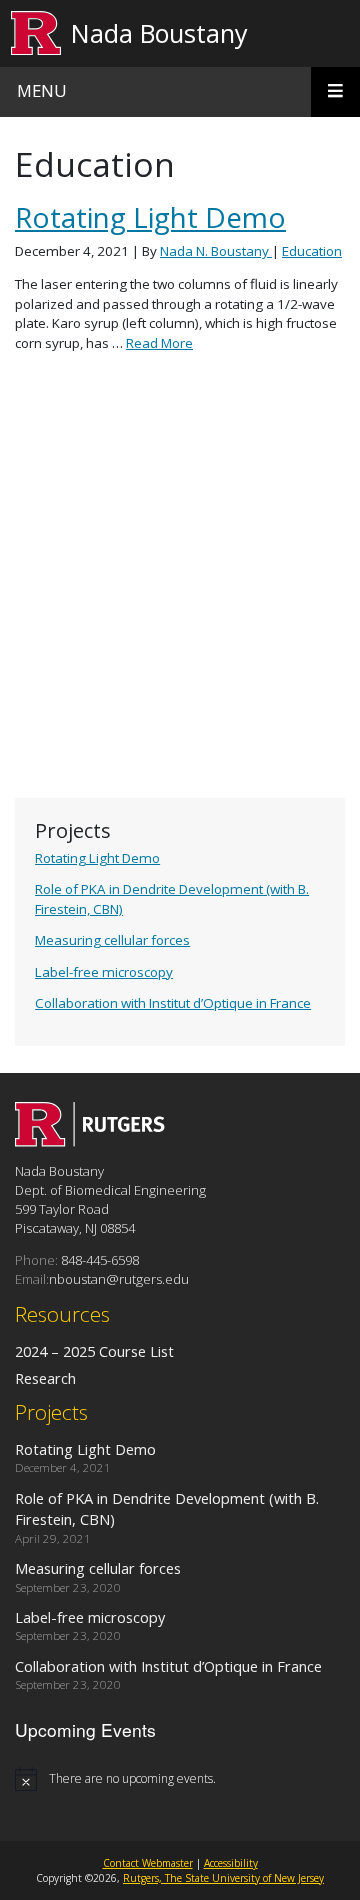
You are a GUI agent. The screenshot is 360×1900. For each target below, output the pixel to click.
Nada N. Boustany (216, 251)
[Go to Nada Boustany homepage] (90, 1141)
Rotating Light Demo (97, 858)
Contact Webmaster (148, 1863)
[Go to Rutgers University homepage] (36, 33)
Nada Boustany (159, 33)
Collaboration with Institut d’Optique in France (173, 1003)
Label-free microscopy (104, 972)
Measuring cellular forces (112, 940)
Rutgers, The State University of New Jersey (223, 1878)
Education (312, 251)
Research (45, 1378)
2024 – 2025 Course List (94, 1351)
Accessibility (231, 1863)
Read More (159, 343)
